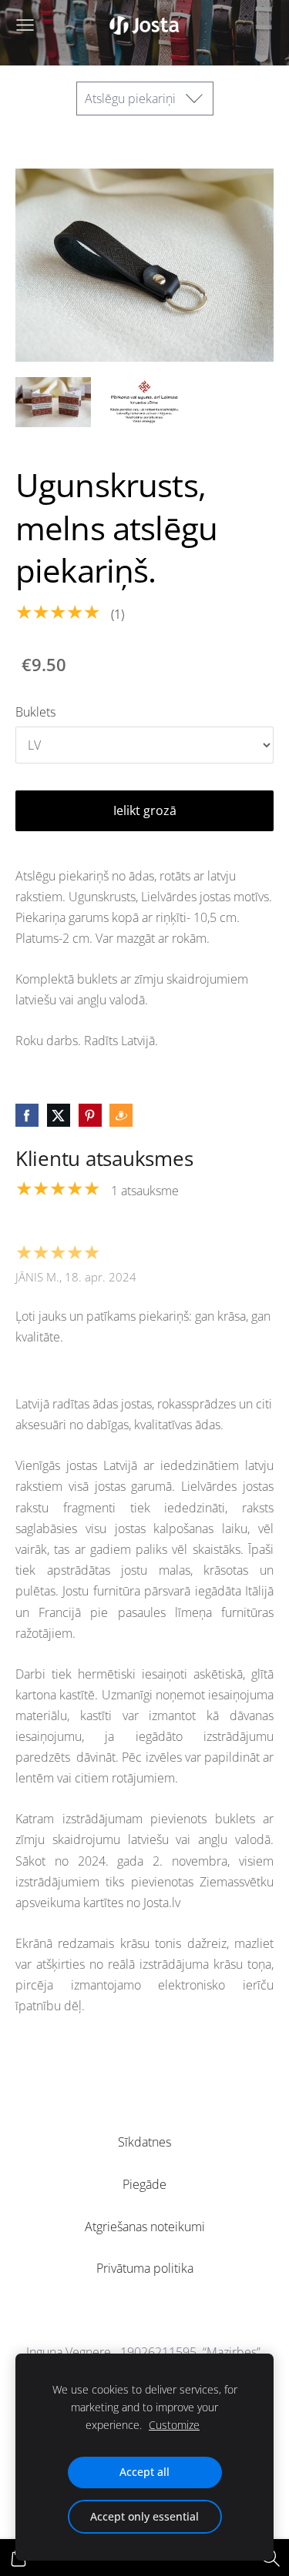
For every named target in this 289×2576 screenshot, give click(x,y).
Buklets (35, 712)
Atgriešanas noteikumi (145, 2227)
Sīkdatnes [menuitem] (144, 2142)
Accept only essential (144, 2516)
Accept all (144, 2472)
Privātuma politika (145, 2268)
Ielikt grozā (145, 810)
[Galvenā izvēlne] (25, 25)
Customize (174, 2425)
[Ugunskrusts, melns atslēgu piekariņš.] (53, 402)
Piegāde (144, 2184)
